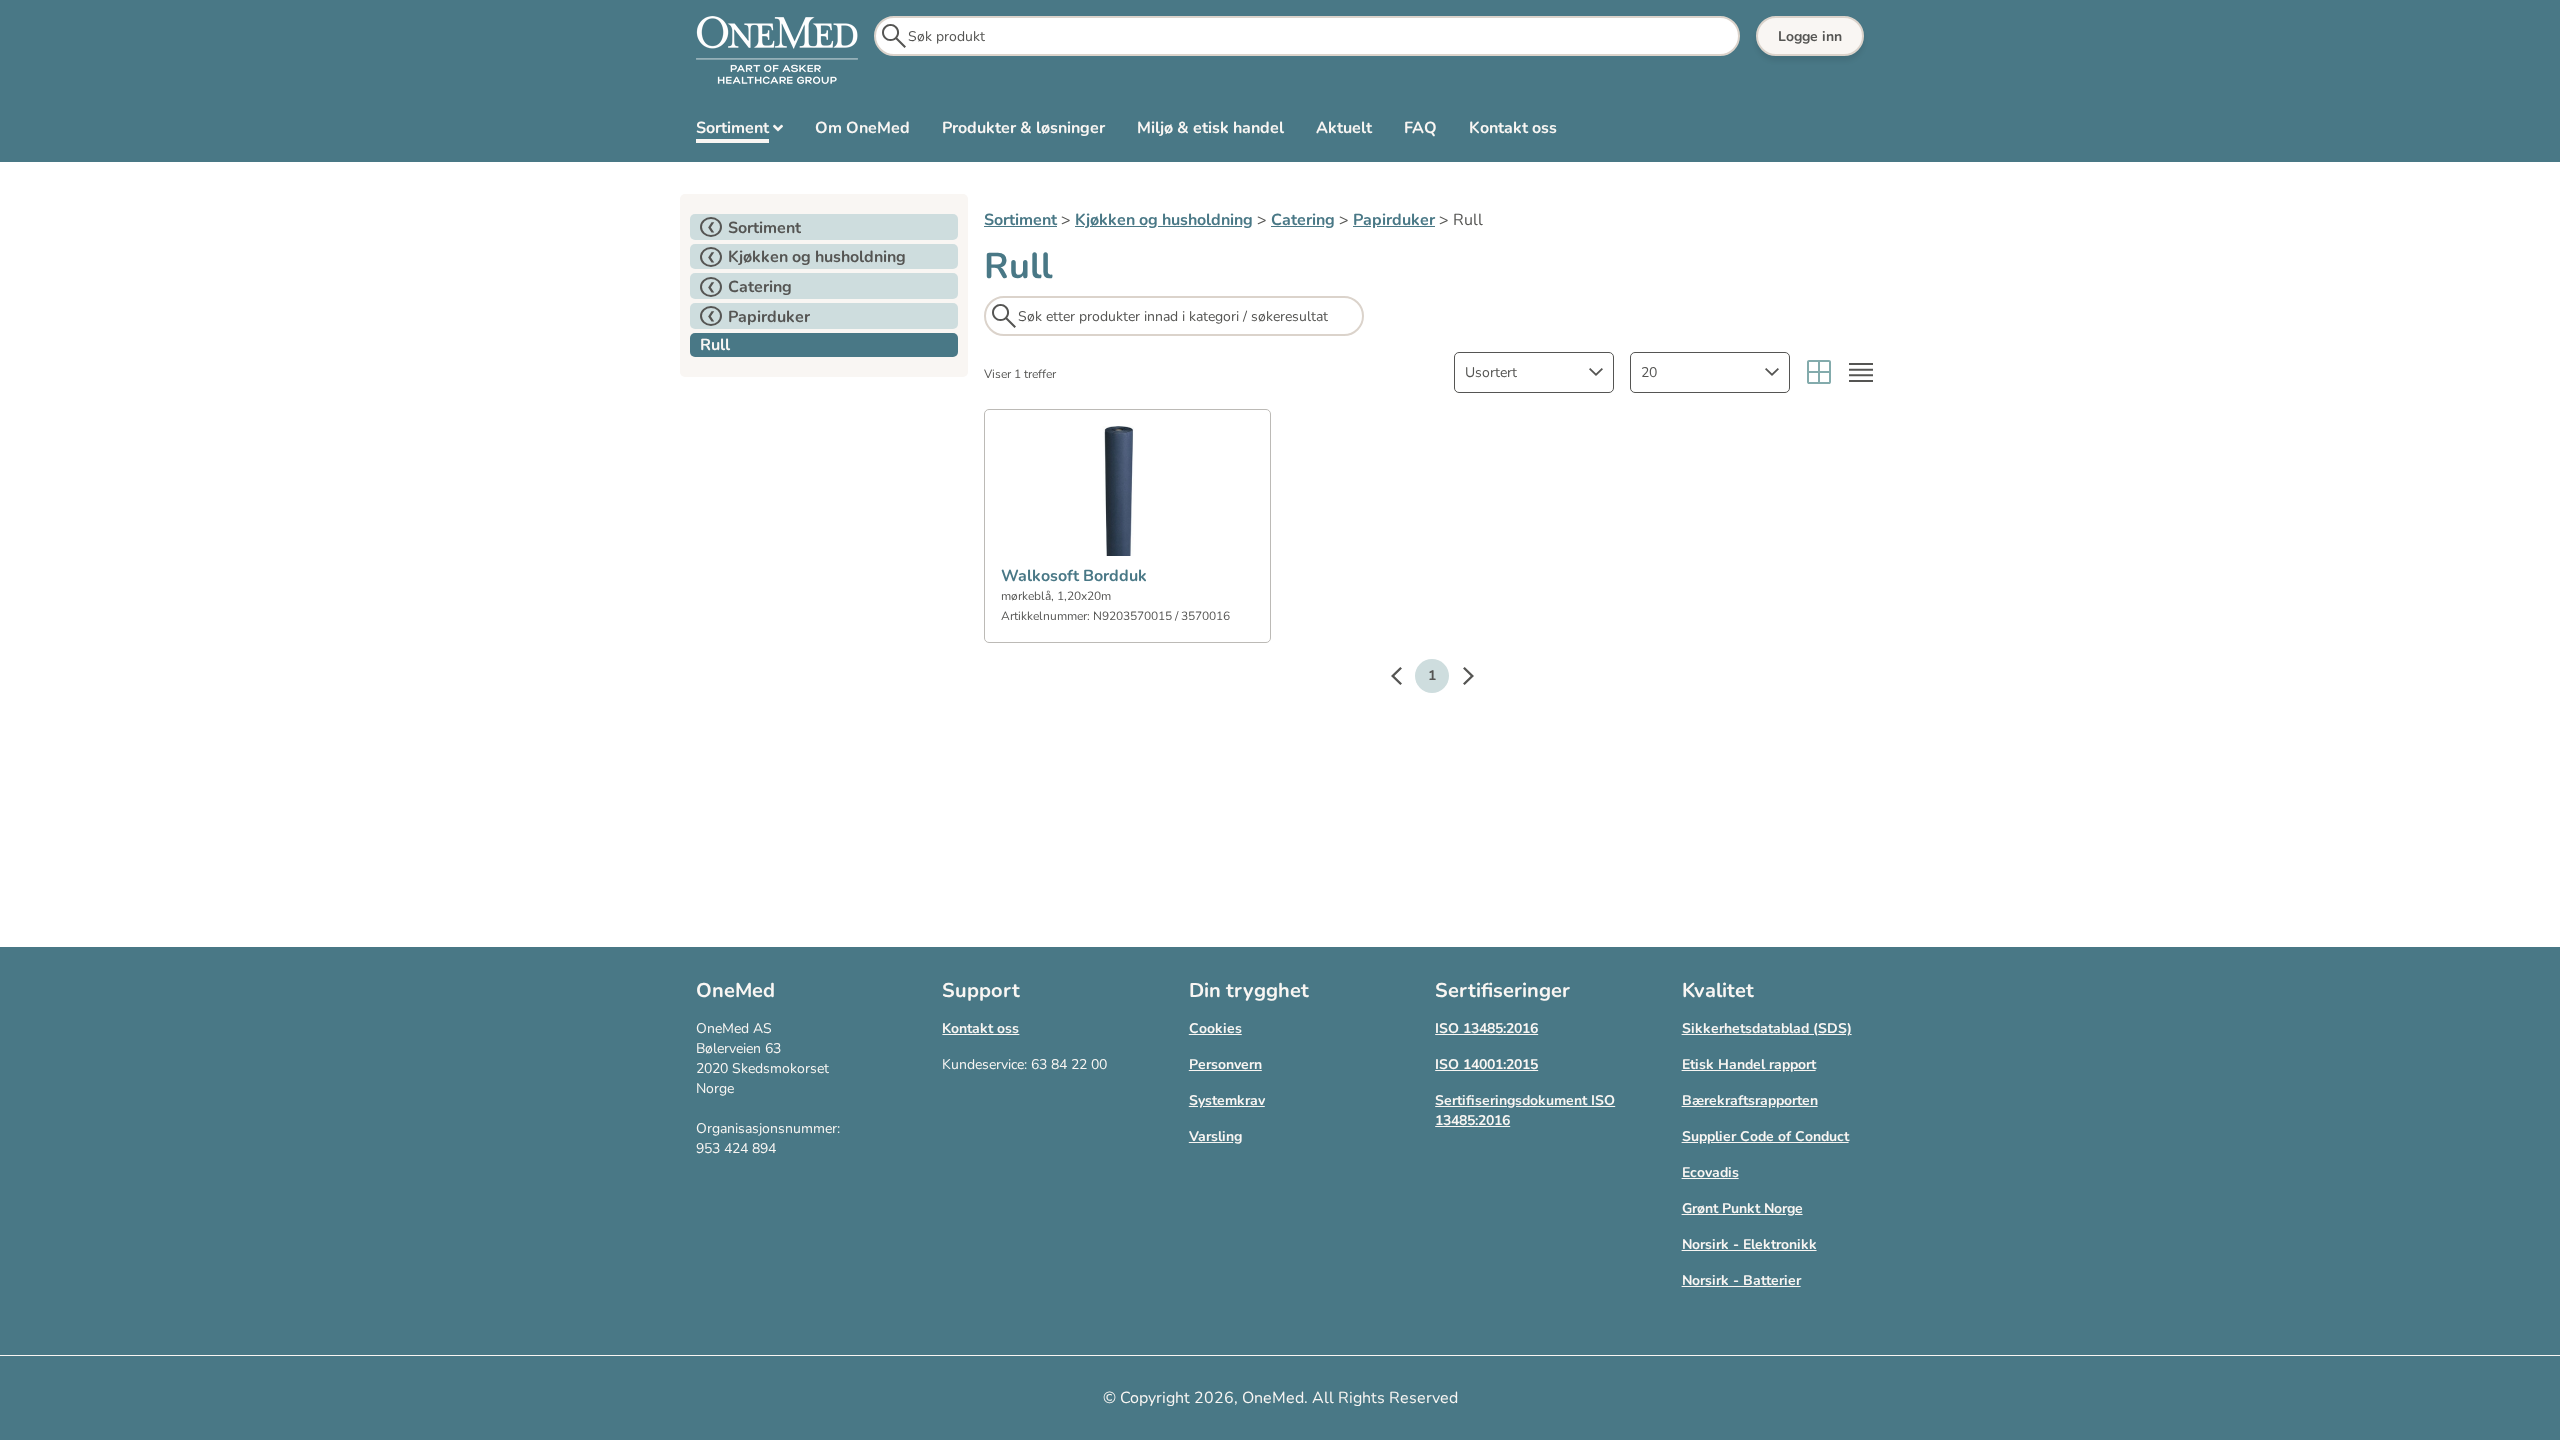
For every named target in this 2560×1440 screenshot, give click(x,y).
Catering (1303, 220)
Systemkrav (1227, 1100)
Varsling (1215, 1136)
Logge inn (1810, 36)
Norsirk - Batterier (1741, 1280)
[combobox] (1534, 372)
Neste (1458, 679)
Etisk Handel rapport (1749, 1064)
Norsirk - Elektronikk (1749, 1244)
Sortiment (1020, 220)
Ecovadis (1710, 1172)
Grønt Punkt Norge (1742, 1208)
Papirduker (1394, 220)
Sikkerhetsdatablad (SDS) (1767, 1028)
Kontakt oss (980, 1028)
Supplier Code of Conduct (1765, 1136)
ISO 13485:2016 (1486, 1028)
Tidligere (1406, 679)
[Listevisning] (1861, 372)
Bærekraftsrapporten (1750, 1100)
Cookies (1215, 1028)
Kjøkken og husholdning (1164, 220)
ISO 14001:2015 (1486, 1064)
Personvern (1225, 1064)
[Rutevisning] (1819, 372)
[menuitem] (739, 132)
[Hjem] (777, 51)
